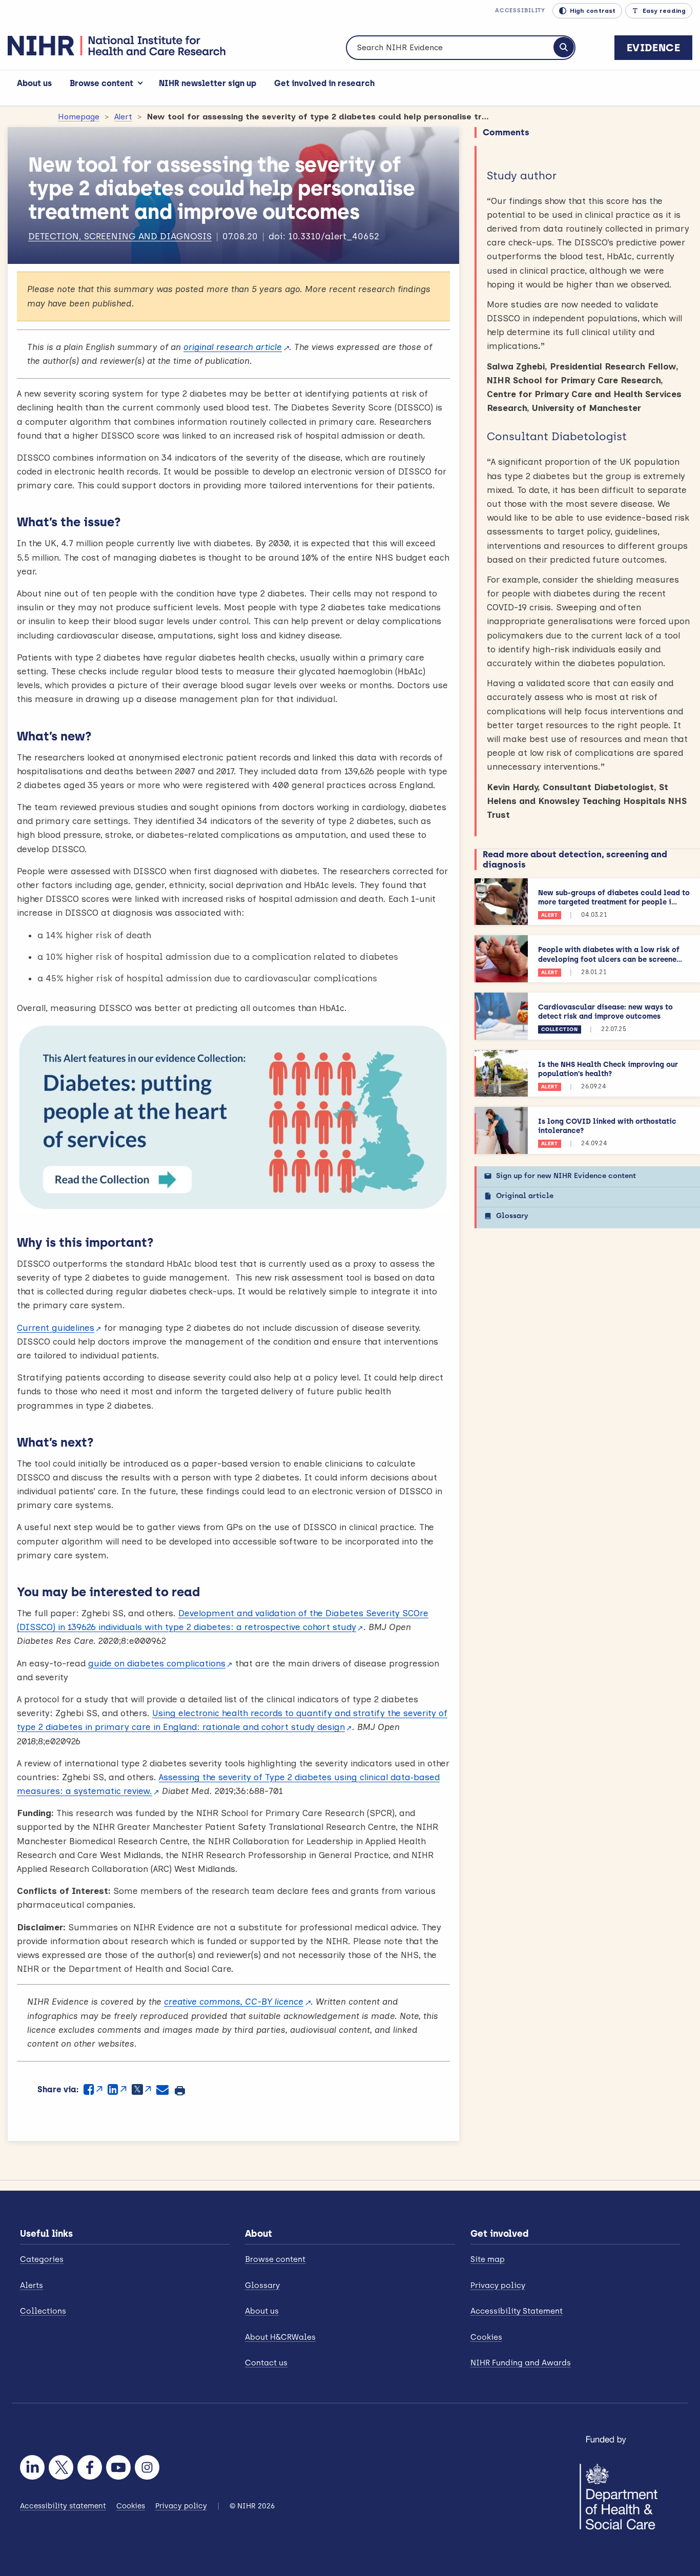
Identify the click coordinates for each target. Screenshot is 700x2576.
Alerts (32, 2285)
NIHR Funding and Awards (521, 2363)
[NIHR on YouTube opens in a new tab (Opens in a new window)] (118, 2467)
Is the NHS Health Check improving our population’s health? (608, 1069)
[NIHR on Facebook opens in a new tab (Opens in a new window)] (90, 2467)
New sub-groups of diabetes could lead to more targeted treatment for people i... (614, 898)
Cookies (486, 2337)
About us (34, 83)
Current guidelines (56, 1328)
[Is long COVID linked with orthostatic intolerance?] (501, 1130)
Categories (42, 2259)
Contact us (266, 2363)
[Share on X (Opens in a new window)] (141, 2089)
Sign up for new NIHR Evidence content (566, 1176)
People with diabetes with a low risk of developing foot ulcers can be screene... (610, 954)
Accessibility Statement (517, 2311)
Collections (43, 2311)
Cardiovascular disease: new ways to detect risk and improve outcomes (605, 1012)
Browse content (101, 83)
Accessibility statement (63, 2506)
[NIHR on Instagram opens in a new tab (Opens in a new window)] (147, 2467)
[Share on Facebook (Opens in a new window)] (93, 2089)
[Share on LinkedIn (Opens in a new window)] (117, 2089)
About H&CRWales (280, 2337)
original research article (233, 347)
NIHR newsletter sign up (208, 83)
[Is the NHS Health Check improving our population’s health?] (501, 1074)
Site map (488, 2259)
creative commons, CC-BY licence (234, 2002)
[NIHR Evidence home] (117, 46)
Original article (525, 1196)
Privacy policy (498, 2285)
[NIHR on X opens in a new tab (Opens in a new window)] (61, 2467)
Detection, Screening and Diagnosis (120, 236)
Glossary (512, 1216)
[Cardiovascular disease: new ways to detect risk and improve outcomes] (501, 1016)
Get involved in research (324, 83)
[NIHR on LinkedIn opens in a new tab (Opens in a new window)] (32, 2467)
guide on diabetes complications (157, 1663)
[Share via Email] (162, 2089)
